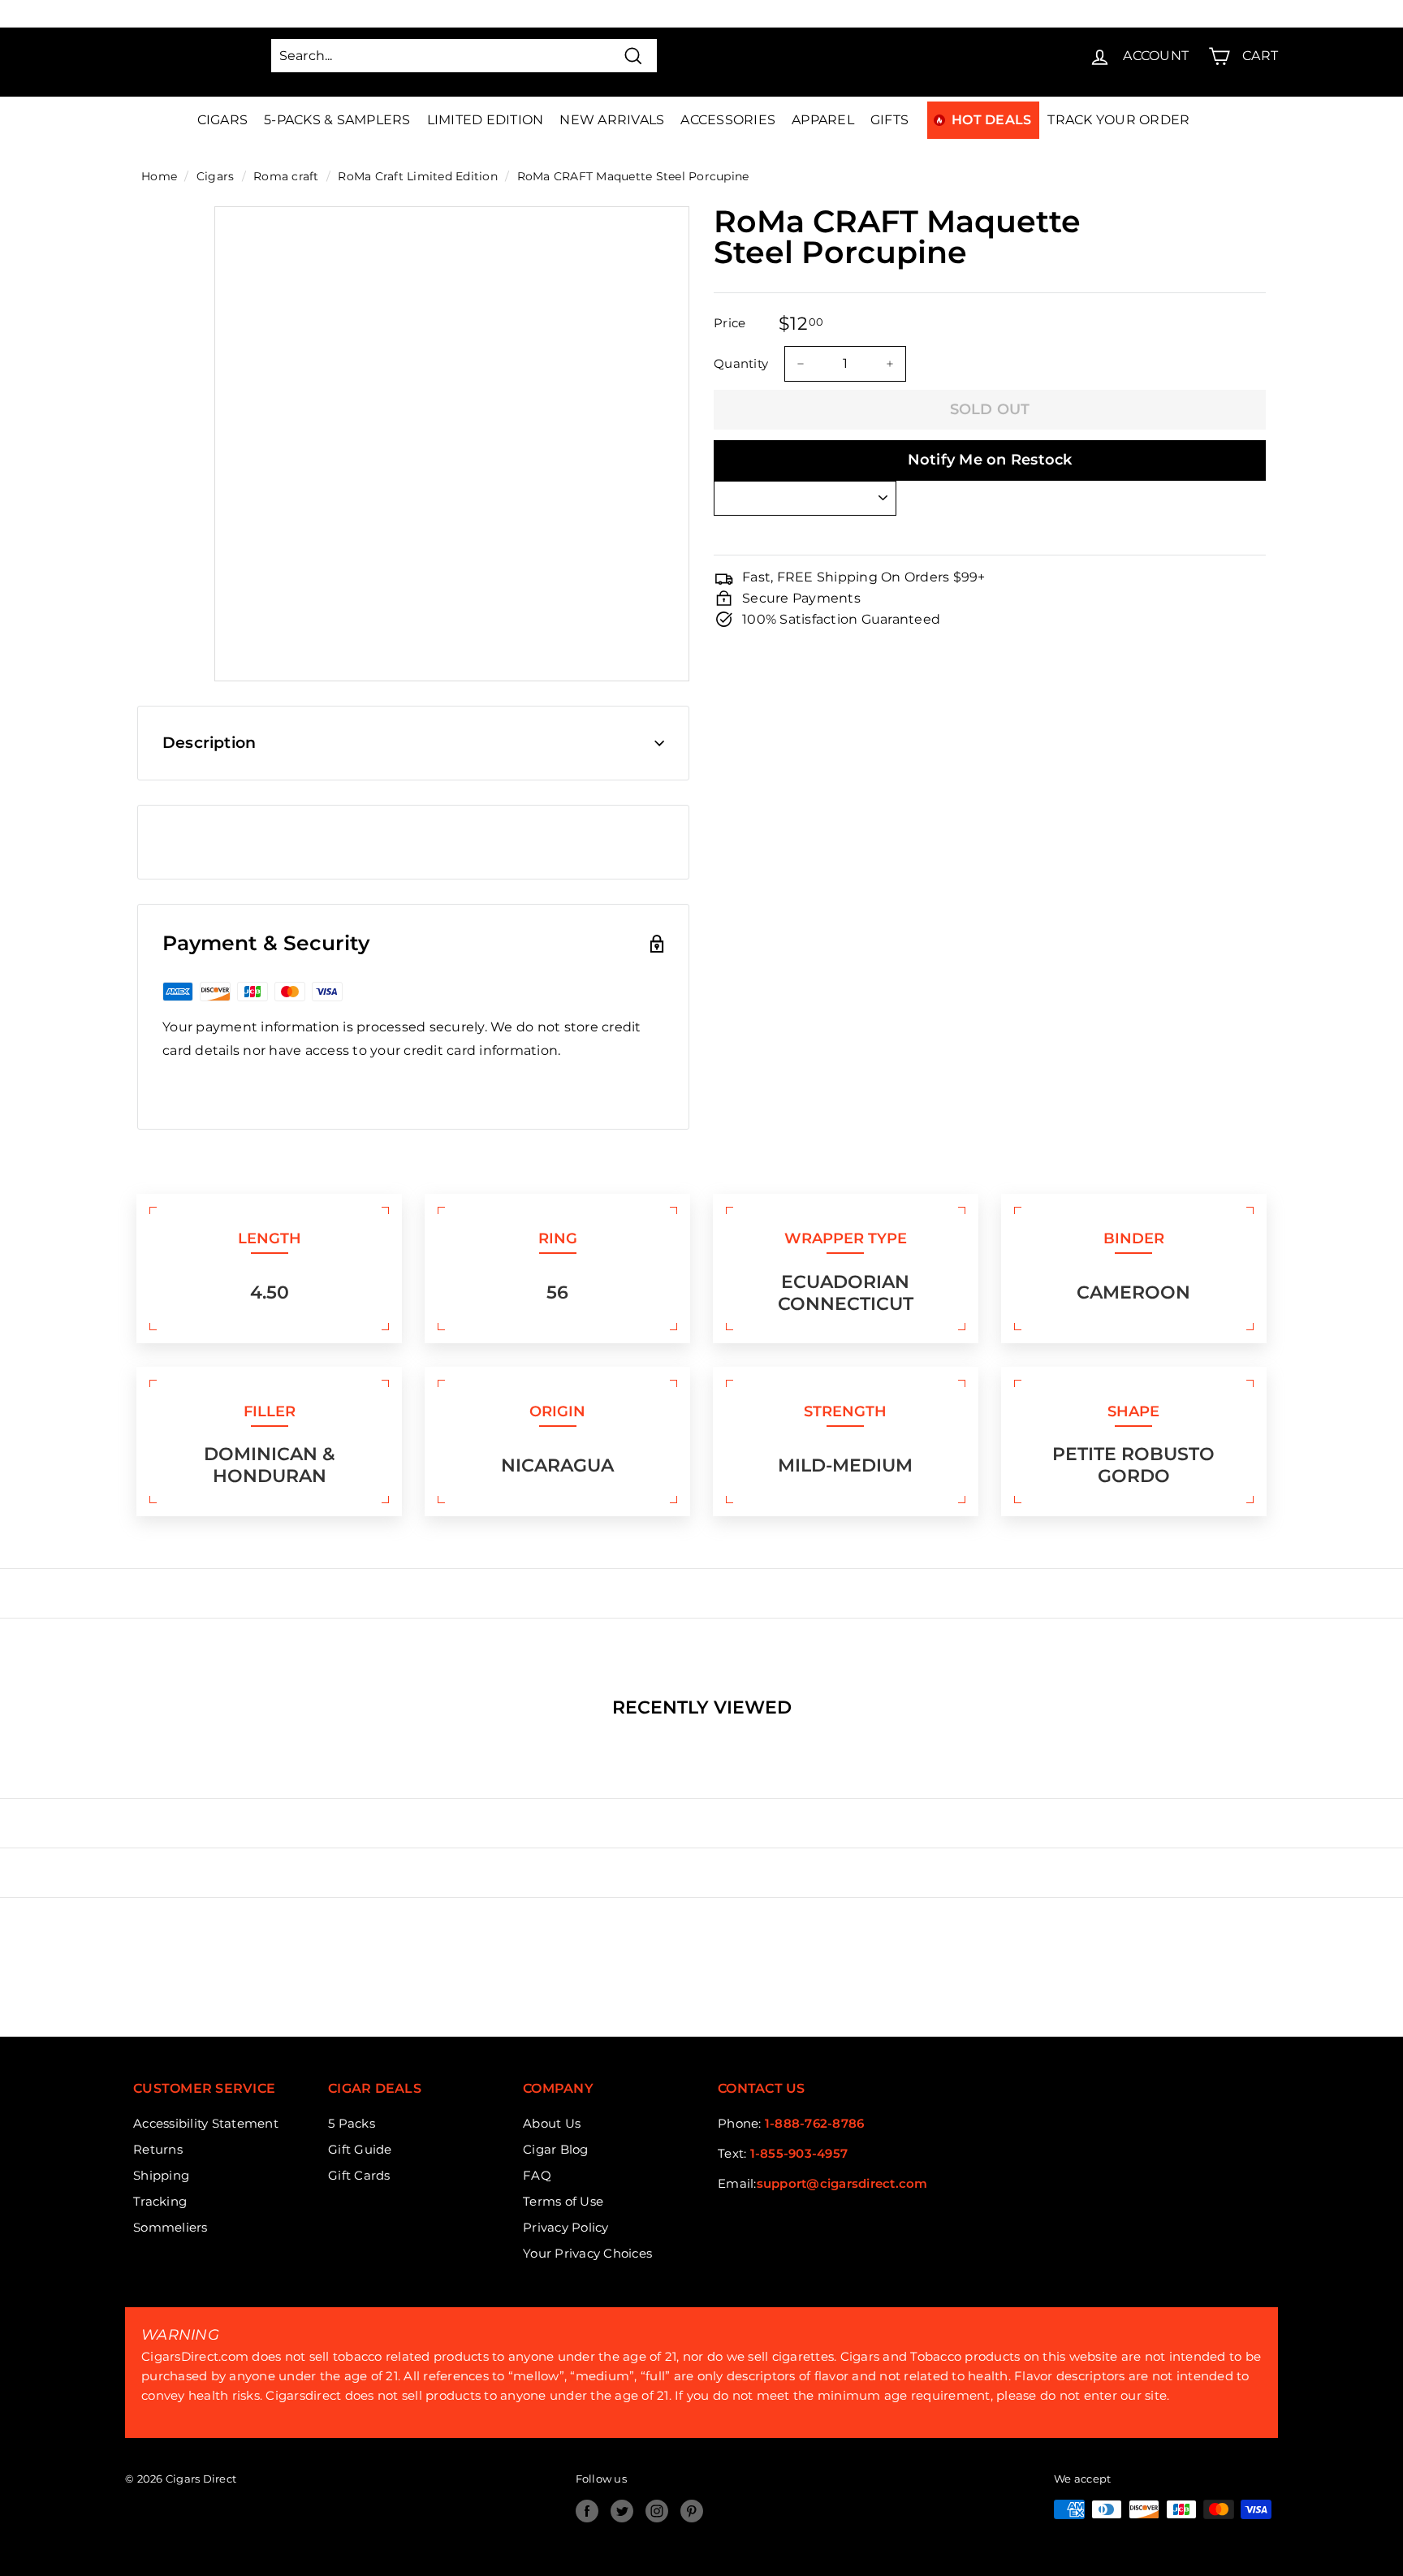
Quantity (741, 363)
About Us (552, 2123)
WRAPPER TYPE (846, 1238)
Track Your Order (1118, 120)
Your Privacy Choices (587, 2253)
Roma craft (286, 176)
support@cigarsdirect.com (842, 2183)
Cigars (223, 120)
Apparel (823, 120)
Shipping (161, 2175)
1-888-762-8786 (815, 2123)
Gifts (889, 120)
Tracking (160, 2201)
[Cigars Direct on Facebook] (587, 2511)
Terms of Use (563, 2201)
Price (730, 323)
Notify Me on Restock (990, 460)
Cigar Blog (556, 2149)
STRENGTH (845, 1411)
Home (159, 176)
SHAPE (1133, 1411)
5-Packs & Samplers (337, 120)
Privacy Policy (566, 2227)
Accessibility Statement (206, 2123)
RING (558, 1238)
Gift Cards (359, 2175)
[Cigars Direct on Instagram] (657, 2511)
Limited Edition (486, 120)
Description (209, 743)
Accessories (728, 120)
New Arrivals (612, 120)
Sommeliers (171, 2227)
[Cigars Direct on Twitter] (622, 2511)
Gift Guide (360, 2149)
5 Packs (352, 2123)
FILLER (270, 1411)
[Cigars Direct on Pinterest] (692, 2511)
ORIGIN (557, 1411)
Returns (158, 2149)
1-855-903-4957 (799, 2153)
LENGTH (270, 1238)
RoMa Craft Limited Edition (418, 176)
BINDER (1134, 1238)
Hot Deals (991, 120)
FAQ (537, 2175)
